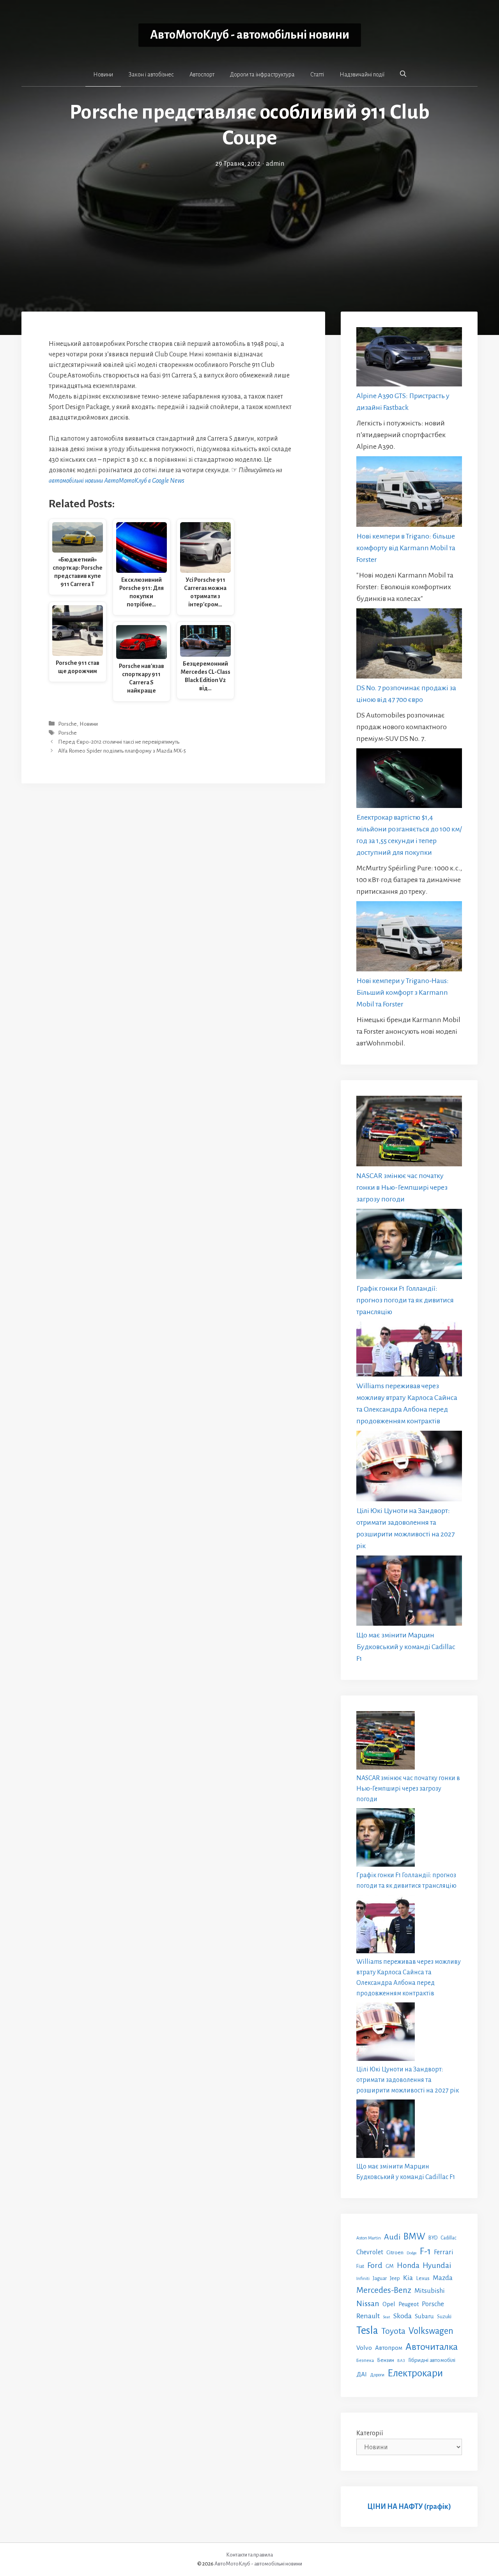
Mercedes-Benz (384, 2290)
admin (275, 164)
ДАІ (362, 2374)
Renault (368, 2316)
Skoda (403, 2316)
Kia (408, 2278)
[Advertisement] (249, 228)
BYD (433, 2238)
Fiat (360, 2266)
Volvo (364, 2348)
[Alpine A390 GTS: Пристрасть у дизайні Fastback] (409, 359)
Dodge (412, 2253)
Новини (103, 74)
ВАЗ (401, 2361)
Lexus (423, 2278)
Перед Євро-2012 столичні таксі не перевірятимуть (119, 742)
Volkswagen (431, 2331)
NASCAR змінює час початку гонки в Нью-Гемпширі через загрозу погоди (402, 1187)
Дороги (377, 2375)
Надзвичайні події (362, 74)
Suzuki (444, 2317)
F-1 (425, 2251)
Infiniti (363, 2278)
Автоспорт (202, 74)
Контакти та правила (249, 2555)
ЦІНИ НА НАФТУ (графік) (409, 2507)
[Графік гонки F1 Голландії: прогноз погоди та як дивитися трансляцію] (409, 1246)
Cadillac (449, 2238)
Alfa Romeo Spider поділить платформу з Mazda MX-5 (122, 751)
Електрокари (415, 2373)
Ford (375, 2265)
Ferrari (444, 2252)
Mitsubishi (430, 2291)
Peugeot (409, 2304)
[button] (403, 74)
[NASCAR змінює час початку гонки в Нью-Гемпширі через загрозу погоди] (409, 1133)
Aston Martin (369, 2238)
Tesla (367, 2331)
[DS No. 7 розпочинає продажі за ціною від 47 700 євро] (409, 645)
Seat (387, 2317)
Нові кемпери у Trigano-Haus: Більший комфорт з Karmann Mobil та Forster (403, 992)
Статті (317, 74)
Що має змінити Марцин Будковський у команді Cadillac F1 (406, 1647)
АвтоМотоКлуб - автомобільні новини (250, 35)
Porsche (67, 724)
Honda (408, 2265)
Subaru (424, 2316)
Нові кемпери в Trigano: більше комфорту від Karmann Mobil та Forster (406, 548)
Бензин (386, 2360)
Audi (392, 2237)
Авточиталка (432, 2347)
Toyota (393, 2331)
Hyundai (437, 2265)
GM (390, 2266)
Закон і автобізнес (151, 74)
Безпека (365, 2360)
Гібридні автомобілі (432, 2360)
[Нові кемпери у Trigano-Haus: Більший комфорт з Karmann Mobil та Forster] (409, 938)
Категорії (370, 2433)
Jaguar (380, 2278)
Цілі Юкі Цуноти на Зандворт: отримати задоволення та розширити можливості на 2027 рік (408, 2080)
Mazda (443, 2278)
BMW (414, 2237)
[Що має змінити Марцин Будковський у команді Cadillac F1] (409, 1592)
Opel (389, 2304)
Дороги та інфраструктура (262, 74)
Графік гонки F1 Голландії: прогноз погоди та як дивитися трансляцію (405, 1300)
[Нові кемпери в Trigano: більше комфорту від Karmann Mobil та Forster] (409, 493)
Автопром (389, 2348)
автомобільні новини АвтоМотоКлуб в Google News (117, 481)
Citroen (395, 2252)
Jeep (395, 2278)
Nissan (368, 2303)
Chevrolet (370, 2252)
